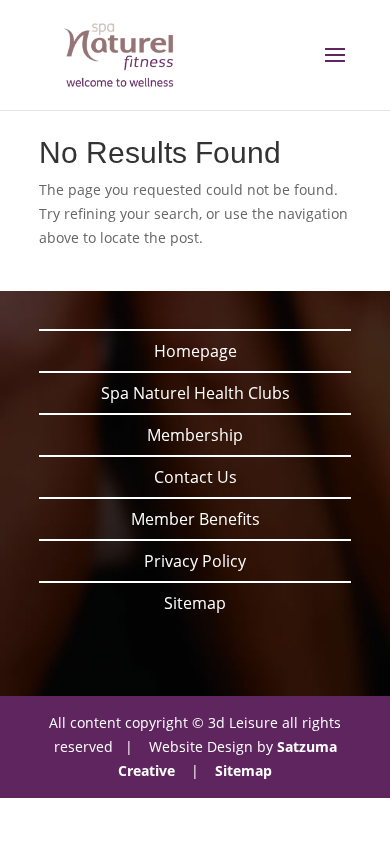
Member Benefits (195, 519)
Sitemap (195, 603)
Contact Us (195, 477)
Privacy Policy (195, 561)
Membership (195, 435)
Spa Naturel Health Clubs (195, 393)
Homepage (195, 351)
